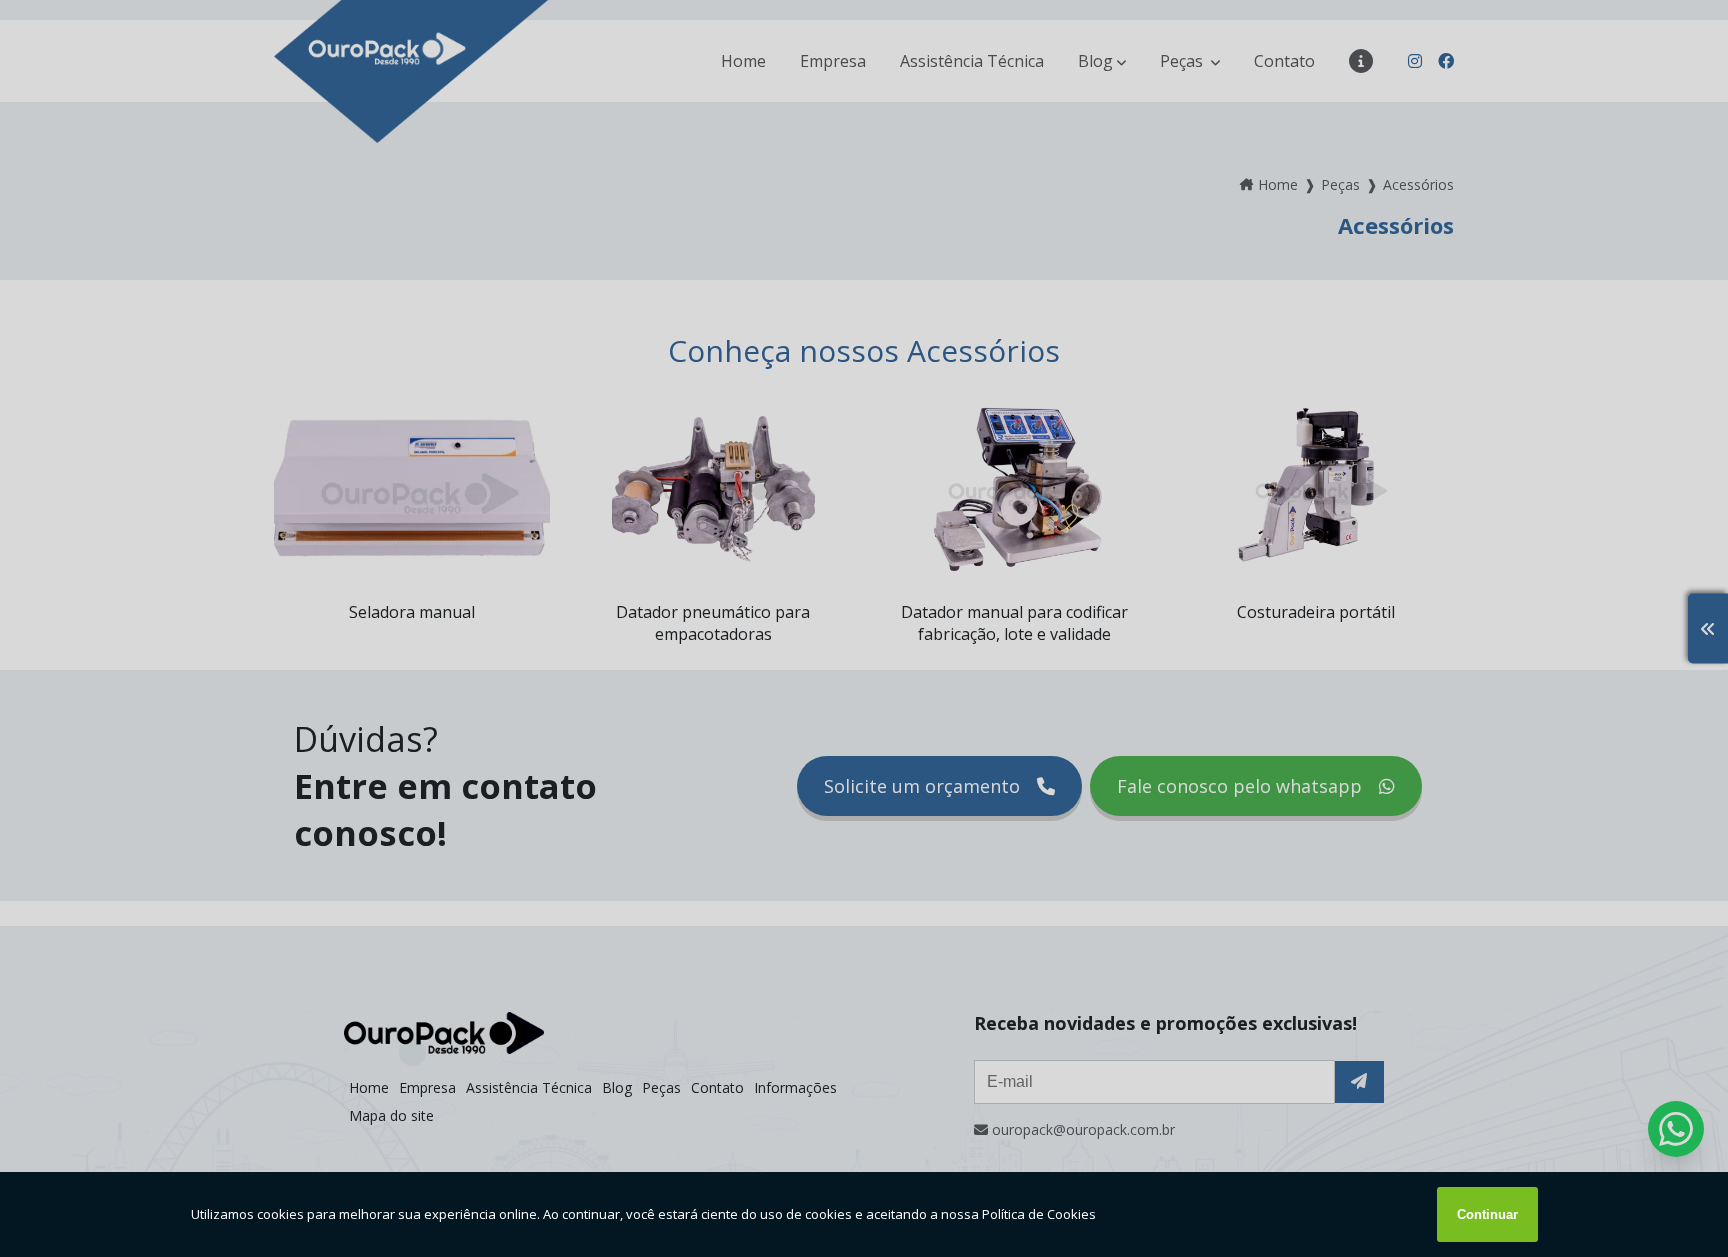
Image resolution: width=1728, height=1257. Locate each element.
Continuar (1487, 1214)
